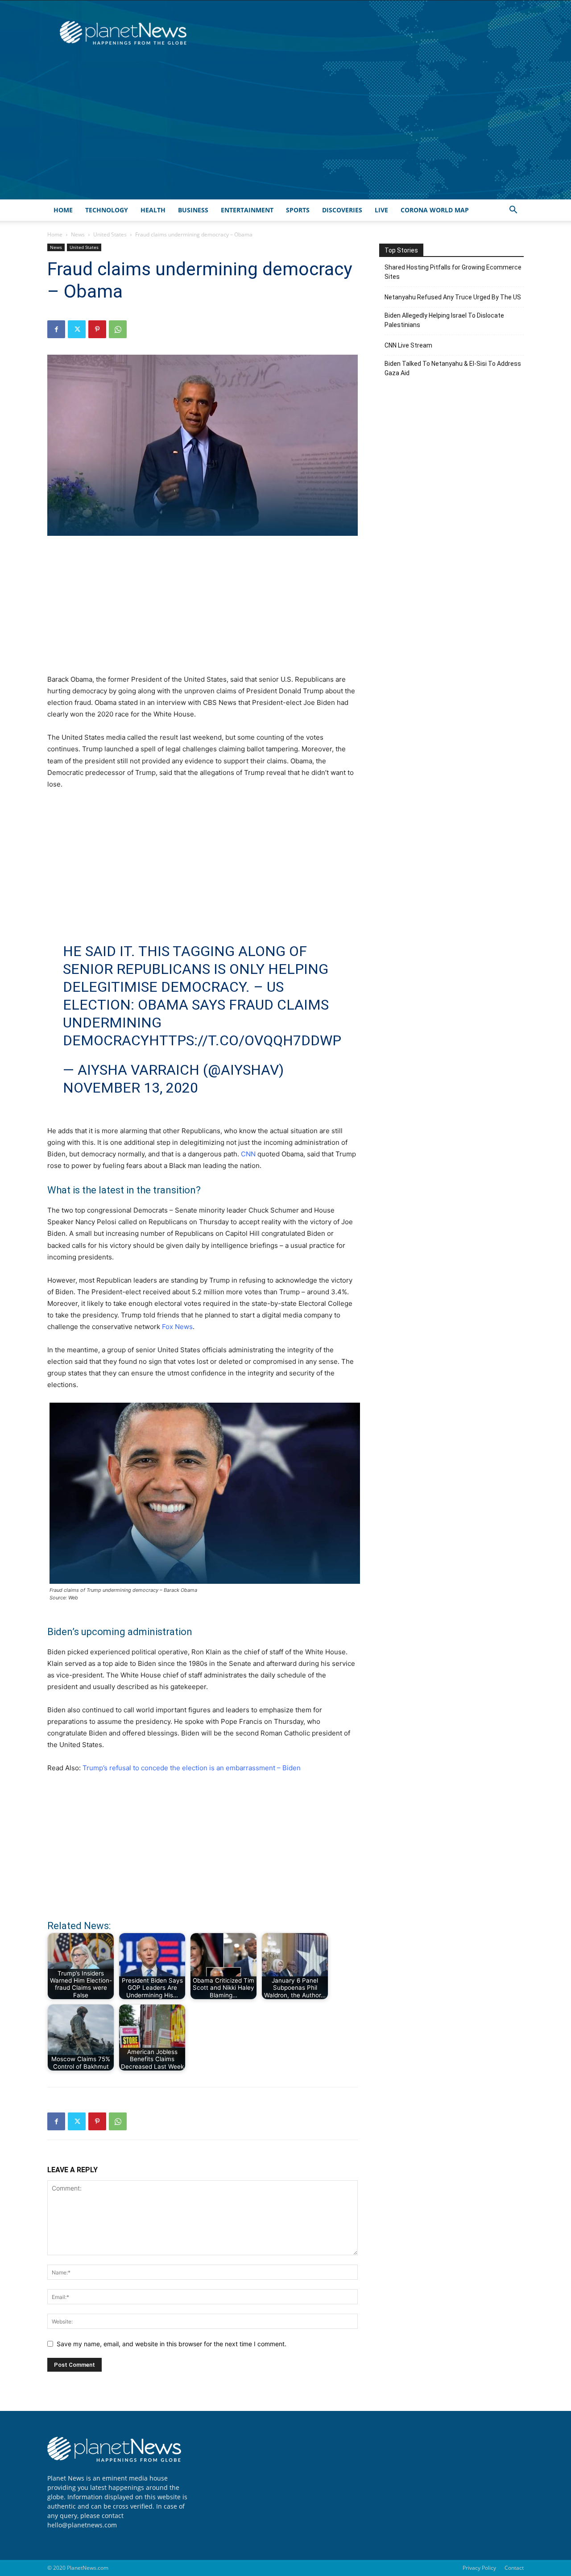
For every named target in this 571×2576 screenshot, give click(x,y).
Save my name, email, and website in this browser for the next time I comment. (172, 2344)
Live (381, 210)
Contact (514, 2568)
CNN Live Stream (408, 345)
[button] (513, 211)
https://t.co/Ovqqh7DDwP (245, 1040)
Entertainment (247, 210)
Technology (107, 210)
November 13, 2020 (130, 1088)
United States (110, 234)
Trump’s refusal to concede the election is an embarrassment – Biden (192, 1768)
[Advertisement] (285, 133)
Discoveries (342, 210)
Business (193, 210)
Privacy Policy (479, 2568)
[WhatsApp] (118, 329)
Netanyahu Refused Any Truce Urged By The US (453, 297)
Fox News (177, 1327)
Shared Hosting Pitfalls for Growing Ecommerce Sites (453, 272)
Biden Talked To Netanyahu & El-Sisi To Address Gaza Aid (453, 368)
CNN (248, 1154)
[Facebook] (56, 329)
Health (153, 210)
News (78, 234)
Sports (298, 210)
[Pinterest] (97, 329)
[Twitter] (77, 329)
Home (63, 210)
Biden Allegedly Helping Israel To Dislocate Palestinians (444, 320)
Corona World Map (435, 210)
